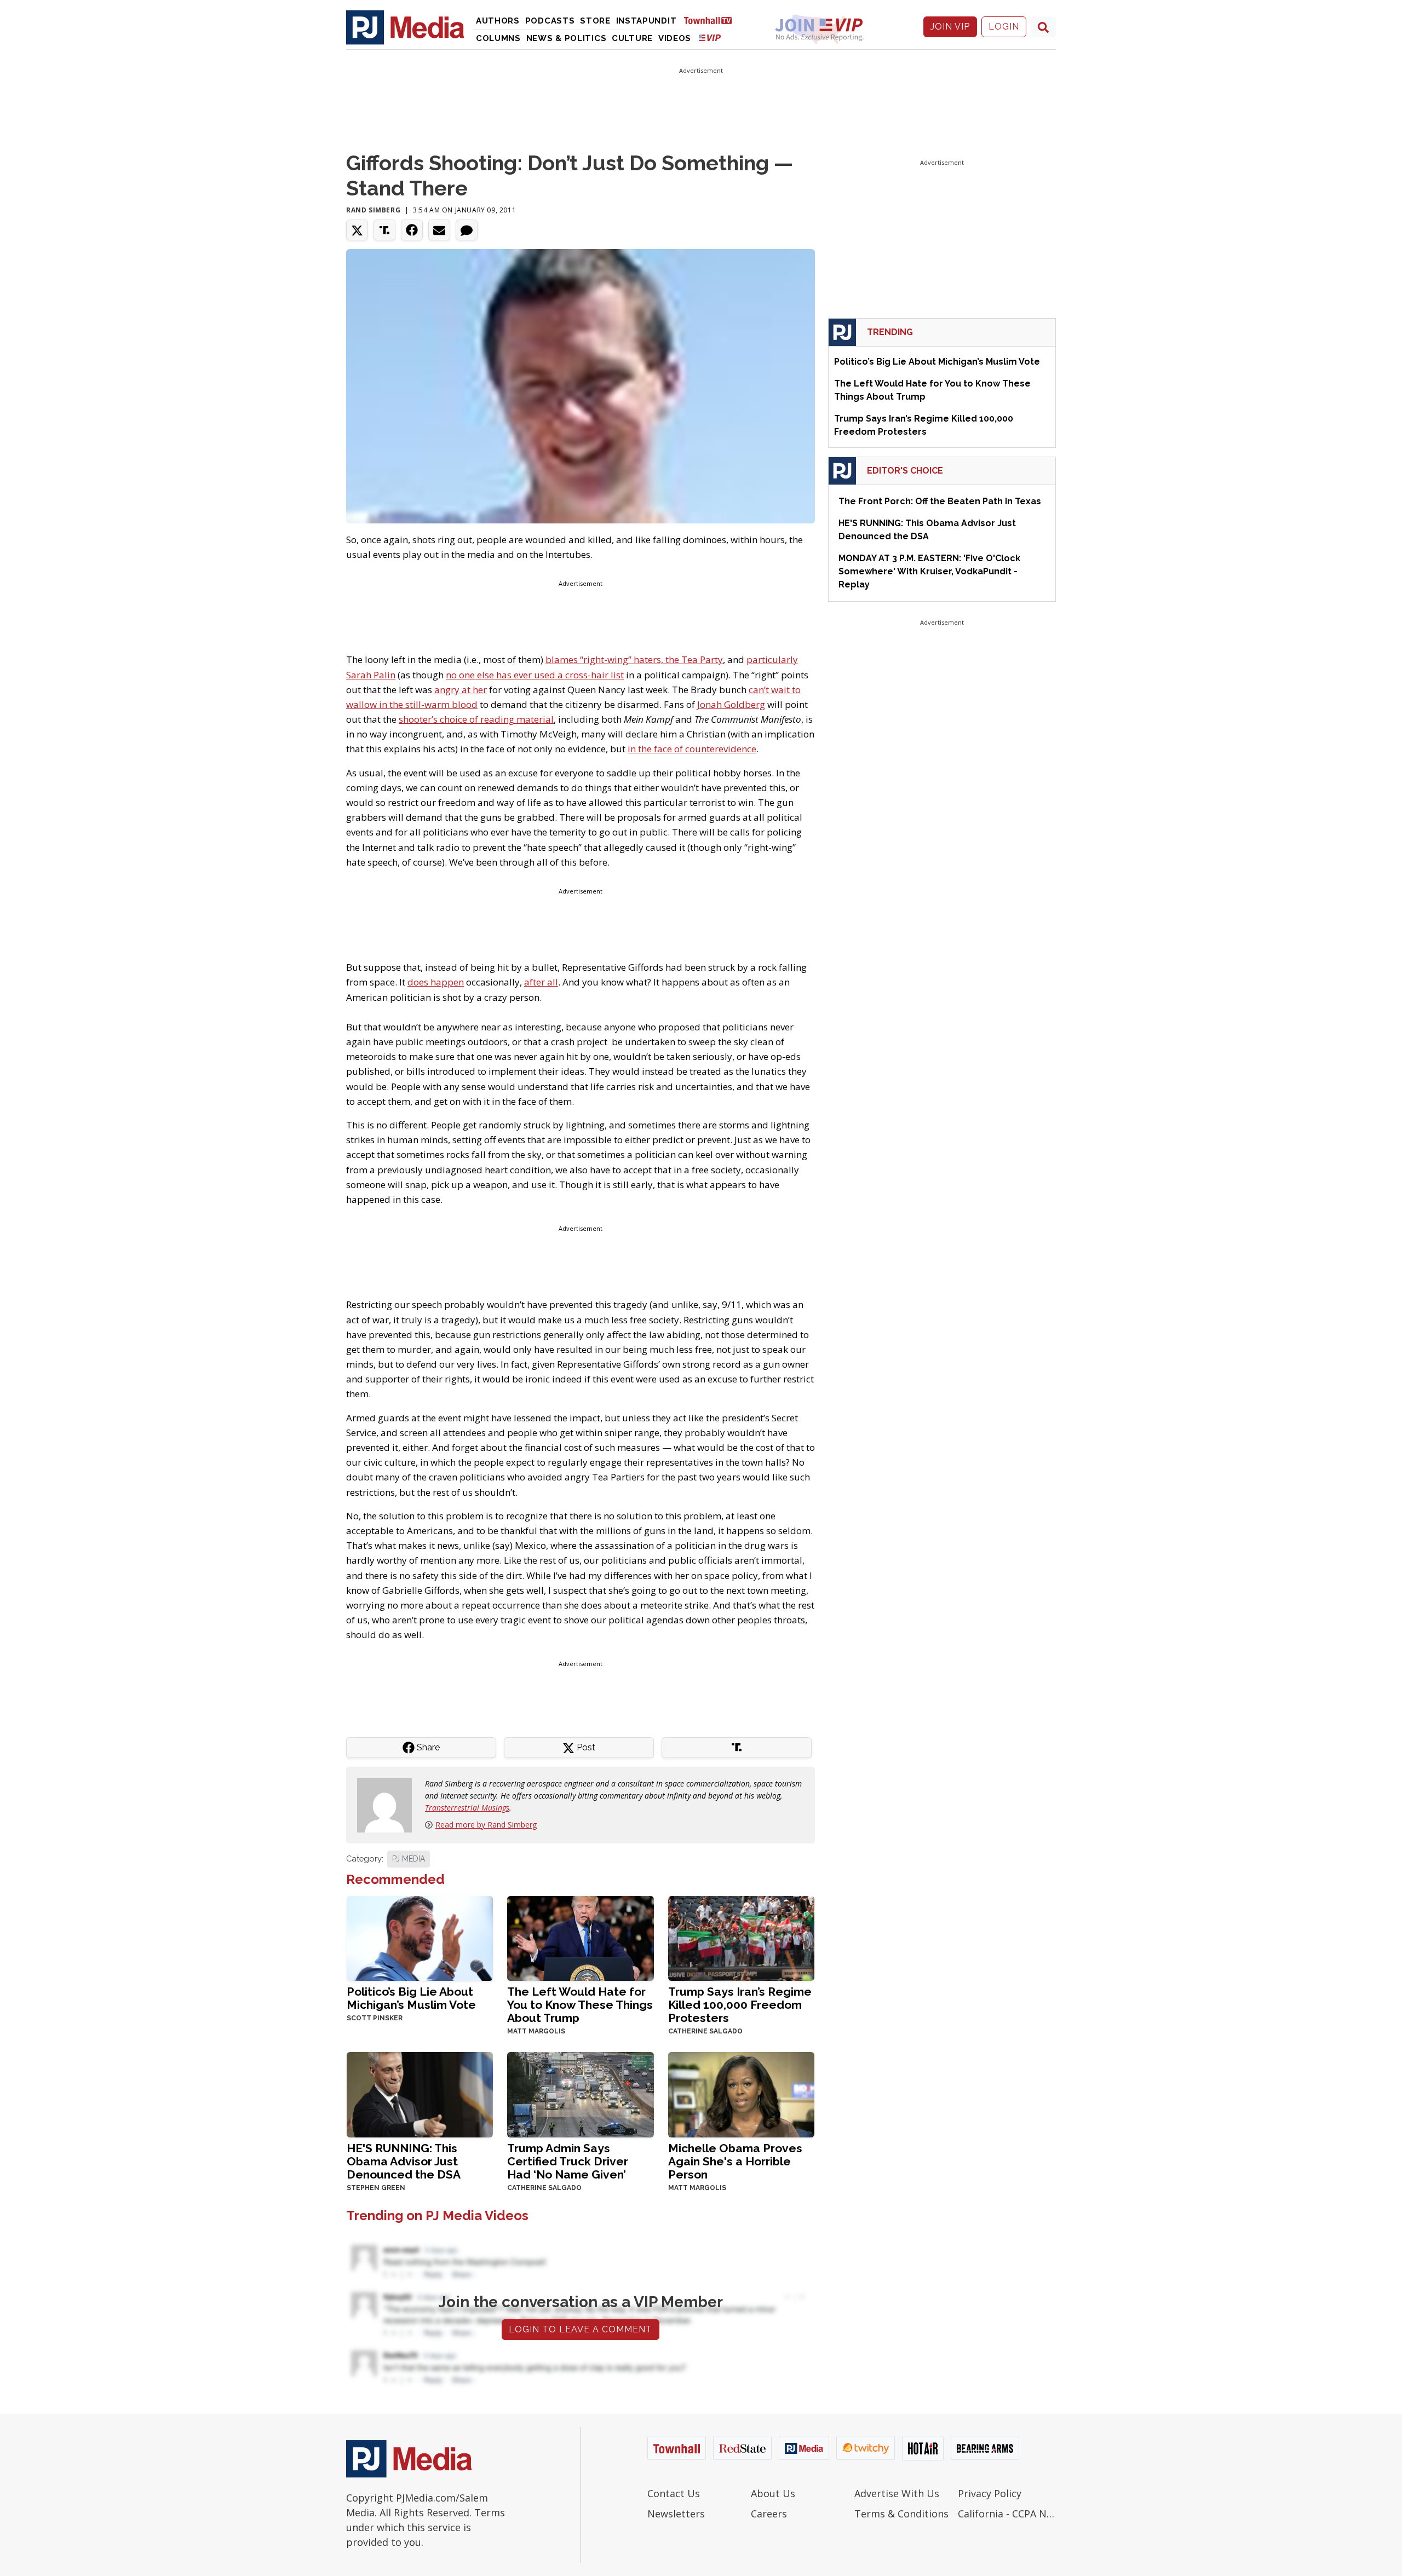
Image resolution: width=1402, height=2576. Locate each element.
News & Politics (567, 38)
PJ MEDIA (409, 1859)
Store (595, 21)
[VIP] (710, 38)
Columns (498, 38)
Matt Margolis (536, 2031)
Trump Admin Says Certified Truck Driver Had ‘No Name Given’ (568, 2161)
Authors (498, 21)
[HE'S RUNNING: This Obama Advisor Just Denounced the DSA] (420, 2093)
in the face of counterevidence (692, 749)
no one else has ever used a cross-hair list (535, 675)
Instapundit (647, 21)
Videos (675, 38)
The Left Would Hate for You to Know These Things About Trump (580, 2005)
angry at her (461, 690)
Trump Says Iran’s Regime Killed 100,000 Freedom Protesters (740, 2005)
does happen (436, 982)
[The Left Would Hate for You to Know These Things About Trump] (580, 1937)
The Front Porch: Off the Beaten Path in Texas (940, 501)
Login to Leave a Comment (581, 2329)
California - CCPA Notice (1007, 2514)
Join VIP (950, 27)
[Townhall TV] (712, 20)
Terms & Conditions (901, 2514)
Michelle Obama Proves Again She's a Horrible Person (735, 2161)
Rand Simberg (373, 210)
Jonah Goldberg (731, 704)
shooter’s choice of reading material (476, 719)
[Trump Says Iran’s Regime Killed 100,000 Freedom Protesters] (741, 1937)
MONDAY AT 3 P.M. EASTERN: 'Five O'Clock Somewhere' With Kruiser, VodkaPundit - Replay (929, 571)
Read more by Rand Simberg (486, 1825)
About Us (773, 2493)
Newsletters (676, 2514)
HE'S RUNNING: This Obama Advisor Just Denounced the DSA (404, 2161)
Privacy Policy (990, 2493)
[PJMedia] (405, 27)
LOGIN (1004, 27)
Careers (769, 2514)
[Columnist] (389, 1804)
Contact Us (674, 2493)
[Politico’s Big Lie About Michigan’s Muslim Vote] (420, 1937)
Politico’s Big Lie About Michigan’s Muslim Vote (411, 1998)
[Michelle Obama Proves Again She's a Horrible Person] (741, 2093)
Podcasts (550, 21)
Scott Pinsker (375, 2018)
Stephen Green (376, 2188)
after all (541, 982)
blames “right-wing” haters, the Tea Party (634, 659)
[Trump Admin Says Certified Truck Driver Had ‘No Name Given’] (580, 2093)
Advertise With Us (897, 2493)
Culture (632, 38)
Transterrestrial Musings (467, 1808)
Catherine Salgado (705, 2031)
